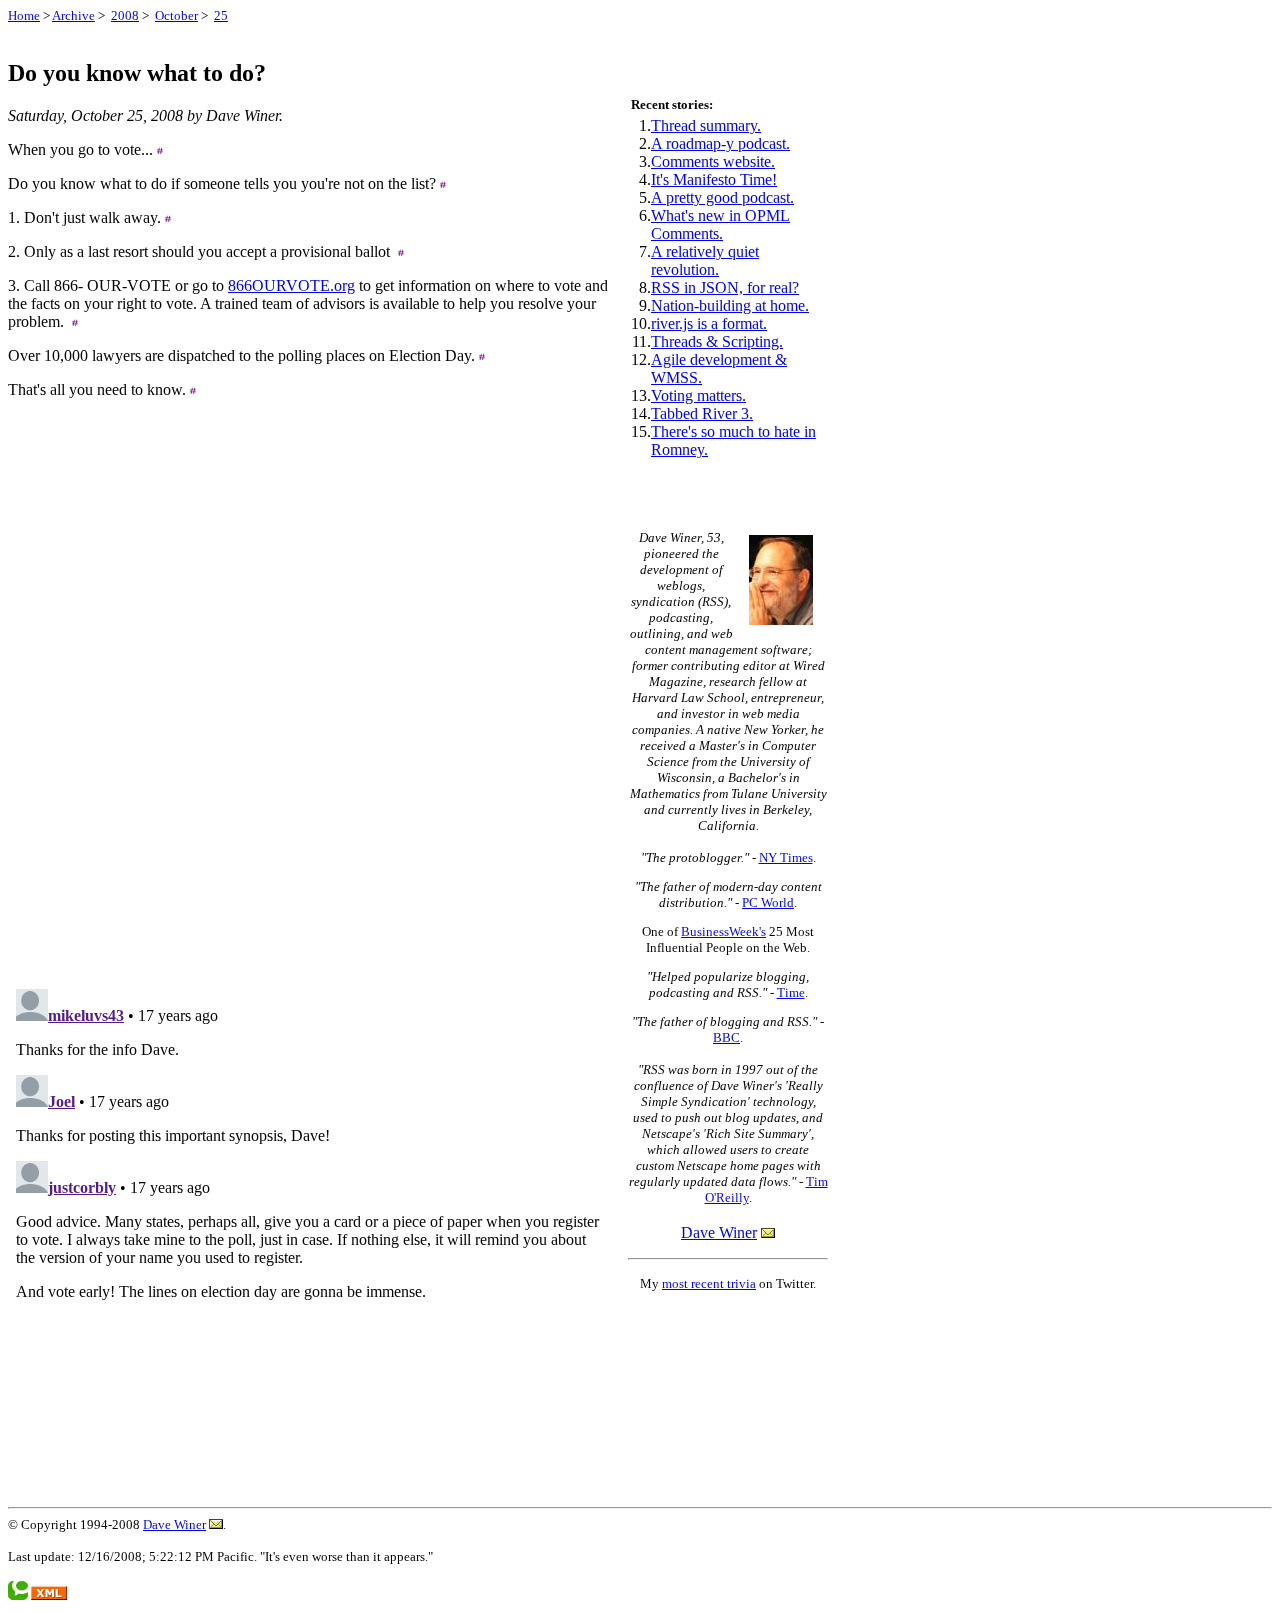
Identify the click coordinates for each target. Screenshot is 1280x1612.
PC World (768, 902)
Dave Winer (719, 1232)
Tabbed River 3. (702, 413)
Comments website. (713, 161)
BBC (726, 1037)
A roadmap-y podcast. (720, 143)
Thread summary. (706, 125)
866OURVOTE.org (291, 285)
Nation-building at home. (730, 305)
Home (24, 15)
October (176, 15)
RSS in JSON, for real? (725, 287)
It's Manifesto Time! (714, 179)
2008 (125, 15)
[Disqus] (308, 719)
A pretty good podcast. (722, 197)
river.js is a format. (709, 323)
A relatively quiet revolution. (705, 260)
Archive (73, 15)
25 (221, 15)
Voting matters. (698, 395)
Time (791, 992)
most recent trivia (709, 1283)
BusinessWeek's (723, 931)
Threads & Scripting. (717, 341)
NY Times (786, 857)
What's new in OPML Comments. (720, 224)
